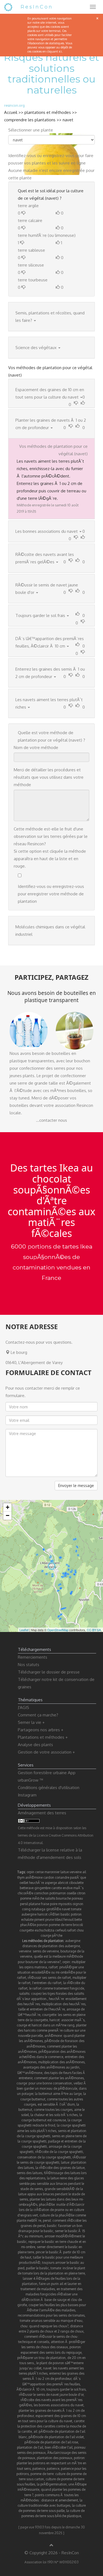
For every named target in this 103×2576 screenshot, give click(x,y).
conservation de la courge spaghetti (44, 2157)
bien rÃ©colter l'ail (59, 2447)
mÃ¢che (38, 1898)
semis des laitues (30, 2173)
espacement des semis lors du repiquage (51, 2353)
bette (78, 1920)
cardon (49, 1877)
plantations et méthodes (48, 112)
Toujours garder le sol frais (40, 615)
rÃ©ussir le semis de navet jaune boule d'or (51, 2395)
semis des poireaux (31, 2453)
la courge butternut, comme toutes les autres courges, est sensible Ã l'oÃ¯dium (53, 2099)
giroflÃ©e (54, 1909)
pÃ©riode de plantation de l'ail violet (56, 2437)
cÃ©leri (54, 1914)
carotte (57, 1888)
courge (46, 1936)
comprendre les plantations (30, 120)
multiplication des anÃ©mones (61, 2062)
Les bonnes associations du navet (47, 531)
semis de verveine (46, 1951)
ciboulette (76, 1883)
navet (68, 120)
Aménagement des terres (42, 1813)
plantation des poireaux (55, 2458)
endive (68, 1888)
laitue (65, 1872)
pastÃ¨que (78, 1877)
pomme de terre (60, 1925)
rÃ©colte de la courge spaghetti (59, 2152)
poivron (42, 1925)
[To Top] (51, 2545)
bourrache (63, 1898)
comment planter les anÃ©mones (59, 2078)
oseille (71, 1893)
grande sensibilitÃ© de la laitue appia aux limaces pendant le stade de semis (51, 2194)
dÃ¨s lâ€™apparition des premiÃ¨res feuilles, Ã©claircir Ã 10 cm (49, 2384)
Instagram (27, 1795)
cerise (39, 1872)
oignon (78, 1904)
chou (80, 1930)
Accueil (11, 112)
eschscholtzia (44, 1930)
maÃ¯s (78, 1888)
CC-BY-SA (94, 1630)
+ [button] (8, 1507)
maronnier (52, 1872)
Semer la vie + (31, 1722)
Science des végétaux (36, 348)
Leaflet (24, 1630)
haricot (42, 1914)
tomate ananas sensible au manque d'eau (51, 2321)
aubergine (29, 1914)
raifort (71, 1930)
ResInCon (37, 7)
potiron (76, 1914)
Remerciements (33, 1657)
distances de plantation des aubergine (51, 1946)
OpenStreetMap (58, 1630)
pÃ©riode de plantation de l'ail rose (51, 2442)
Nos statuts (29, 1665)
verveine (76, 1872)
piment (39, 1920)
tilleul (59, 1920)
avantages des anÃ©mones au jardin (51, 2067)
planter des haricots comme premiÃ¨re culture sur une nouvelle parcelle (52, 2030)
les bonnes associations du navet (59, 2405)
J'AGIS (23, 1707)
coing (26, 1909)
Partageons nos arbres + (41, 1730)
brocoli (78, 1925)
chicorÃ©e (25, 1893)
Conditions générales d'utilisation (49, 1788)
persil (24, 1904)
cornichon (41, 1893)
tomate (76, 1909)
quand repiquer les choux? (49, 2326)
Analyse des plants (35, 1745)
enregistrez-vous (59, 156)
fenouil (69, 1920)
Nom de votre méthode (36, 747)
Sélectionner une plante (31, 130)
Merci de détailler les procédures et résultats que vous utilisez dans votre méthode (49, 777)
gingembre (42, 1888)
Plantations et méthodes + (43, 1737)
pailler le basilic (37, 2268)
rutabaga (38, 1909)
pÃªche (57, 1936)
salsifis (50, 1898)
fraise (45, 1904)
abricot (63, 1883)
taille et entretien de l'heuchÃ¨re (42, 2009)
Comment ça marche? (38, 1715)
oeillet (24, 1883)
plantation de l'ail (30, 2447)
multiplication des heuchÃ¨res (63, 2004)
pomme (26, 1898)
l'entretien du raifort (47, 1983)
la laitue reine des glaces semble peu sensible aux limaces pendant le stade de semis (52, 2183)
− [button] (8, 1515)
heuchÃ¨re (37, 1883)
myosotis (65, 1904)
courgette (27, 1930)
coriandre (62, 1877)
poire (54, 1904)
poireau (77, 1898)
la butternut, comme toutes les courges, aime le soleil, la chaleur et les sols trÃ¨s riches (51, 2110)
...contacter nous (51, 1120)
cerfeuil (61, 1930)
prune (50, 1920)
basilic (65, 1914)
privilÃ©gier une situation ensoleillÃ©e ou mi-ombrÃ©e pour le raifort (51, 1972)
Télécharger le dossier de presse (49, 1672)
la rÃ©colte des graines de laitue (60, 2168)
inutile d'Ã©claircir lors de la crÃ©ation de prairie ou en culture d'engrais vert (51, 2210)
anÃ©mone (34, 1877)
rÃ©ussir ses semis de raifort (49, 1978)
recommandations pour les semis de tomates (51, 2315)
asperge (51, 1883)
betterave (27, 1888)
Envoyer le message (76, 1485)
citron (81, 1893)
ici (60, 51)
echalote (27, 1920)
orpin (30, 1872)
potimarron (58, 1893)
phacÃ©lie (28, 1925)
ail (84, 1872)
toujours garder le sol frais (66, 2389)
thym (21, 1877)
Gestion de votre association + (46, 1752)
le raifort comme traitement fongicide (57, 1988)
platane (34, 1904)
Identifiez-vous (22, 156)
